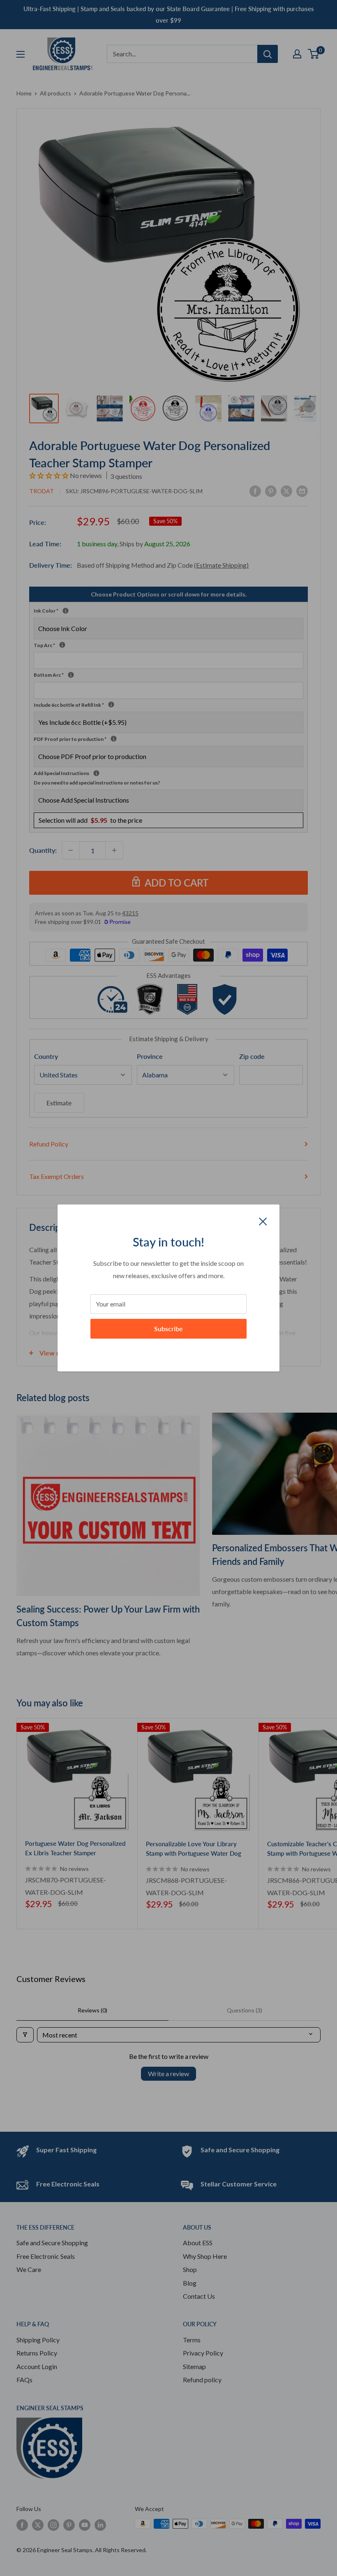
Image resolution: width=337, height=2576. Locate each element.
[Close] (263, 1221)
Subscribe (168, 1329)
